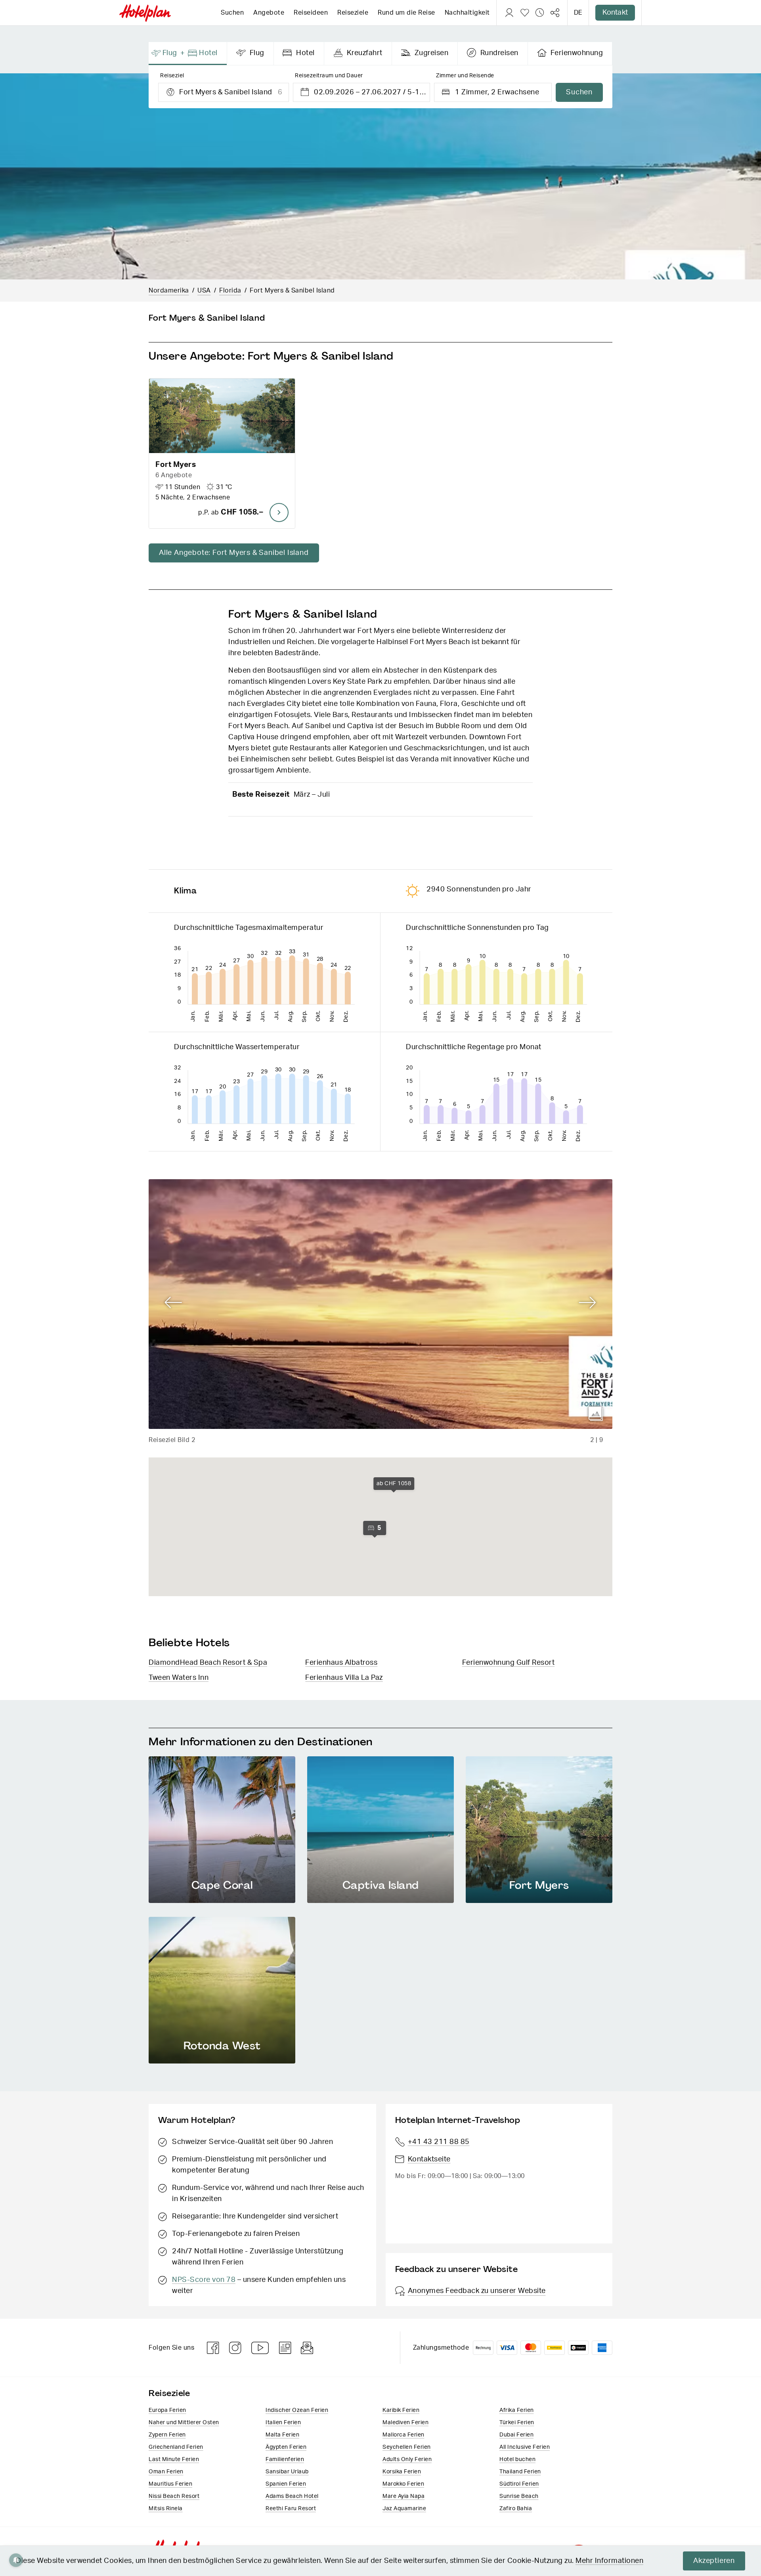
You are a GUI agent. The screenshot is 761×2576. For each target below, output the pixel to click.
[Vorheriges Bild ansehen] (173, 1303)
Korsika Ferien (402, 2472)
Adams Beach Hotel (292, 2496)
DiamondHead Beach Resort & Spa (208, 1663)
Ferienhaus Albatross (341, 1663)
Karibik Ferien (401, 2410)
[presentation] (188, 54)
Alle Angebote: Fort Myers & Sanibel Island (234, 553)
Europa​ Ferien (167, 2410)
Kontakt (615, 13)
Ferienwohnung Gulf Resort (509, 1663)
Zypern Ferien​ (167, 2435)
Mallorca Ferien (403, 2435)
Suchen (232, 13)
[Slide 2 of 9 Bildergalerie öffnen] (380, 1304)
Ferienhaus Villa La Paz (344, 1678)
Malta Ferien (282, 2435)
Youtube (260, 2348)
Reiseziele (353, 13)
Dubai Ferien (516, 2435)
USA (204, 291)
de (578, 13)
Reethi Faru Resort (291, 2509)
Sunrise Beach (519, 2496)
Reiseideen (311, 13)
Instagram (235, 2348)
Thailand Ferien (520, 2472)
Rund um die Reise (406, 13)
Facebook (213, 2348)
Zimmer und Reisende (465, 76)
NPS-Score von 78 (204, 2280)
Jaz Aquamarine (404, 2509)
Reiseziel (172, 76)
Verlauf (540, 13)
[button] (222, 453)
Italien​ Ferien (283, 2423)
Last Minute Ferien (174, 2459)
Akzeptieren (714, 2561)
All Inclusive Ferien (525, 2447)
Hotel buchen (517, 2459)
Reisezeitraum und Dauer (329, 76)
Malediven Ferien (405, 2423)
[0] (525, 13)
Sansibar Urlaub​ (287, 2472)
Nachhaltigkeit (467, 13)
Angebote (269, 13)
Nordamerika (169, 291)
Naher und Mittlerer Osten (184, 2423)
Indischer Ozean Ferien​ (297, 2410)
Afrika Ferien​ (517, 2410)
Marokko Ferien (403, 2484)
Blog (285, 2348)
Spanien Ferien (286, 2484)
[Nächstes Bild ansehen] (588, 1303)
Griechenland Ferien (176, 2447)
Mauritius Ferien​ (170, 2484)
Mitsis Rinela (166, 2509)
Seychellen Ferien (407, 2447)
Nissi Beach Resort (174, 2496)
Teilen (555, 13)
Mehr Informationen (609, 2561)
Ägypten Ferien (286, 2447)
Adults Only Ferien (407, 2459)
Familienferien (285, 2459)
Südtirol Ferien (519, 2484)
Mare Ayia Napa (403, 2496)
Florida (230, 291)
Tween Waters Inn (179, 1678)
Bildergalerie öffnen (596, 1414)
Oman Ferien (166, 2472)
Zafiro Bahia (516, 2509)
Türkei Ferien (517, 2423)
